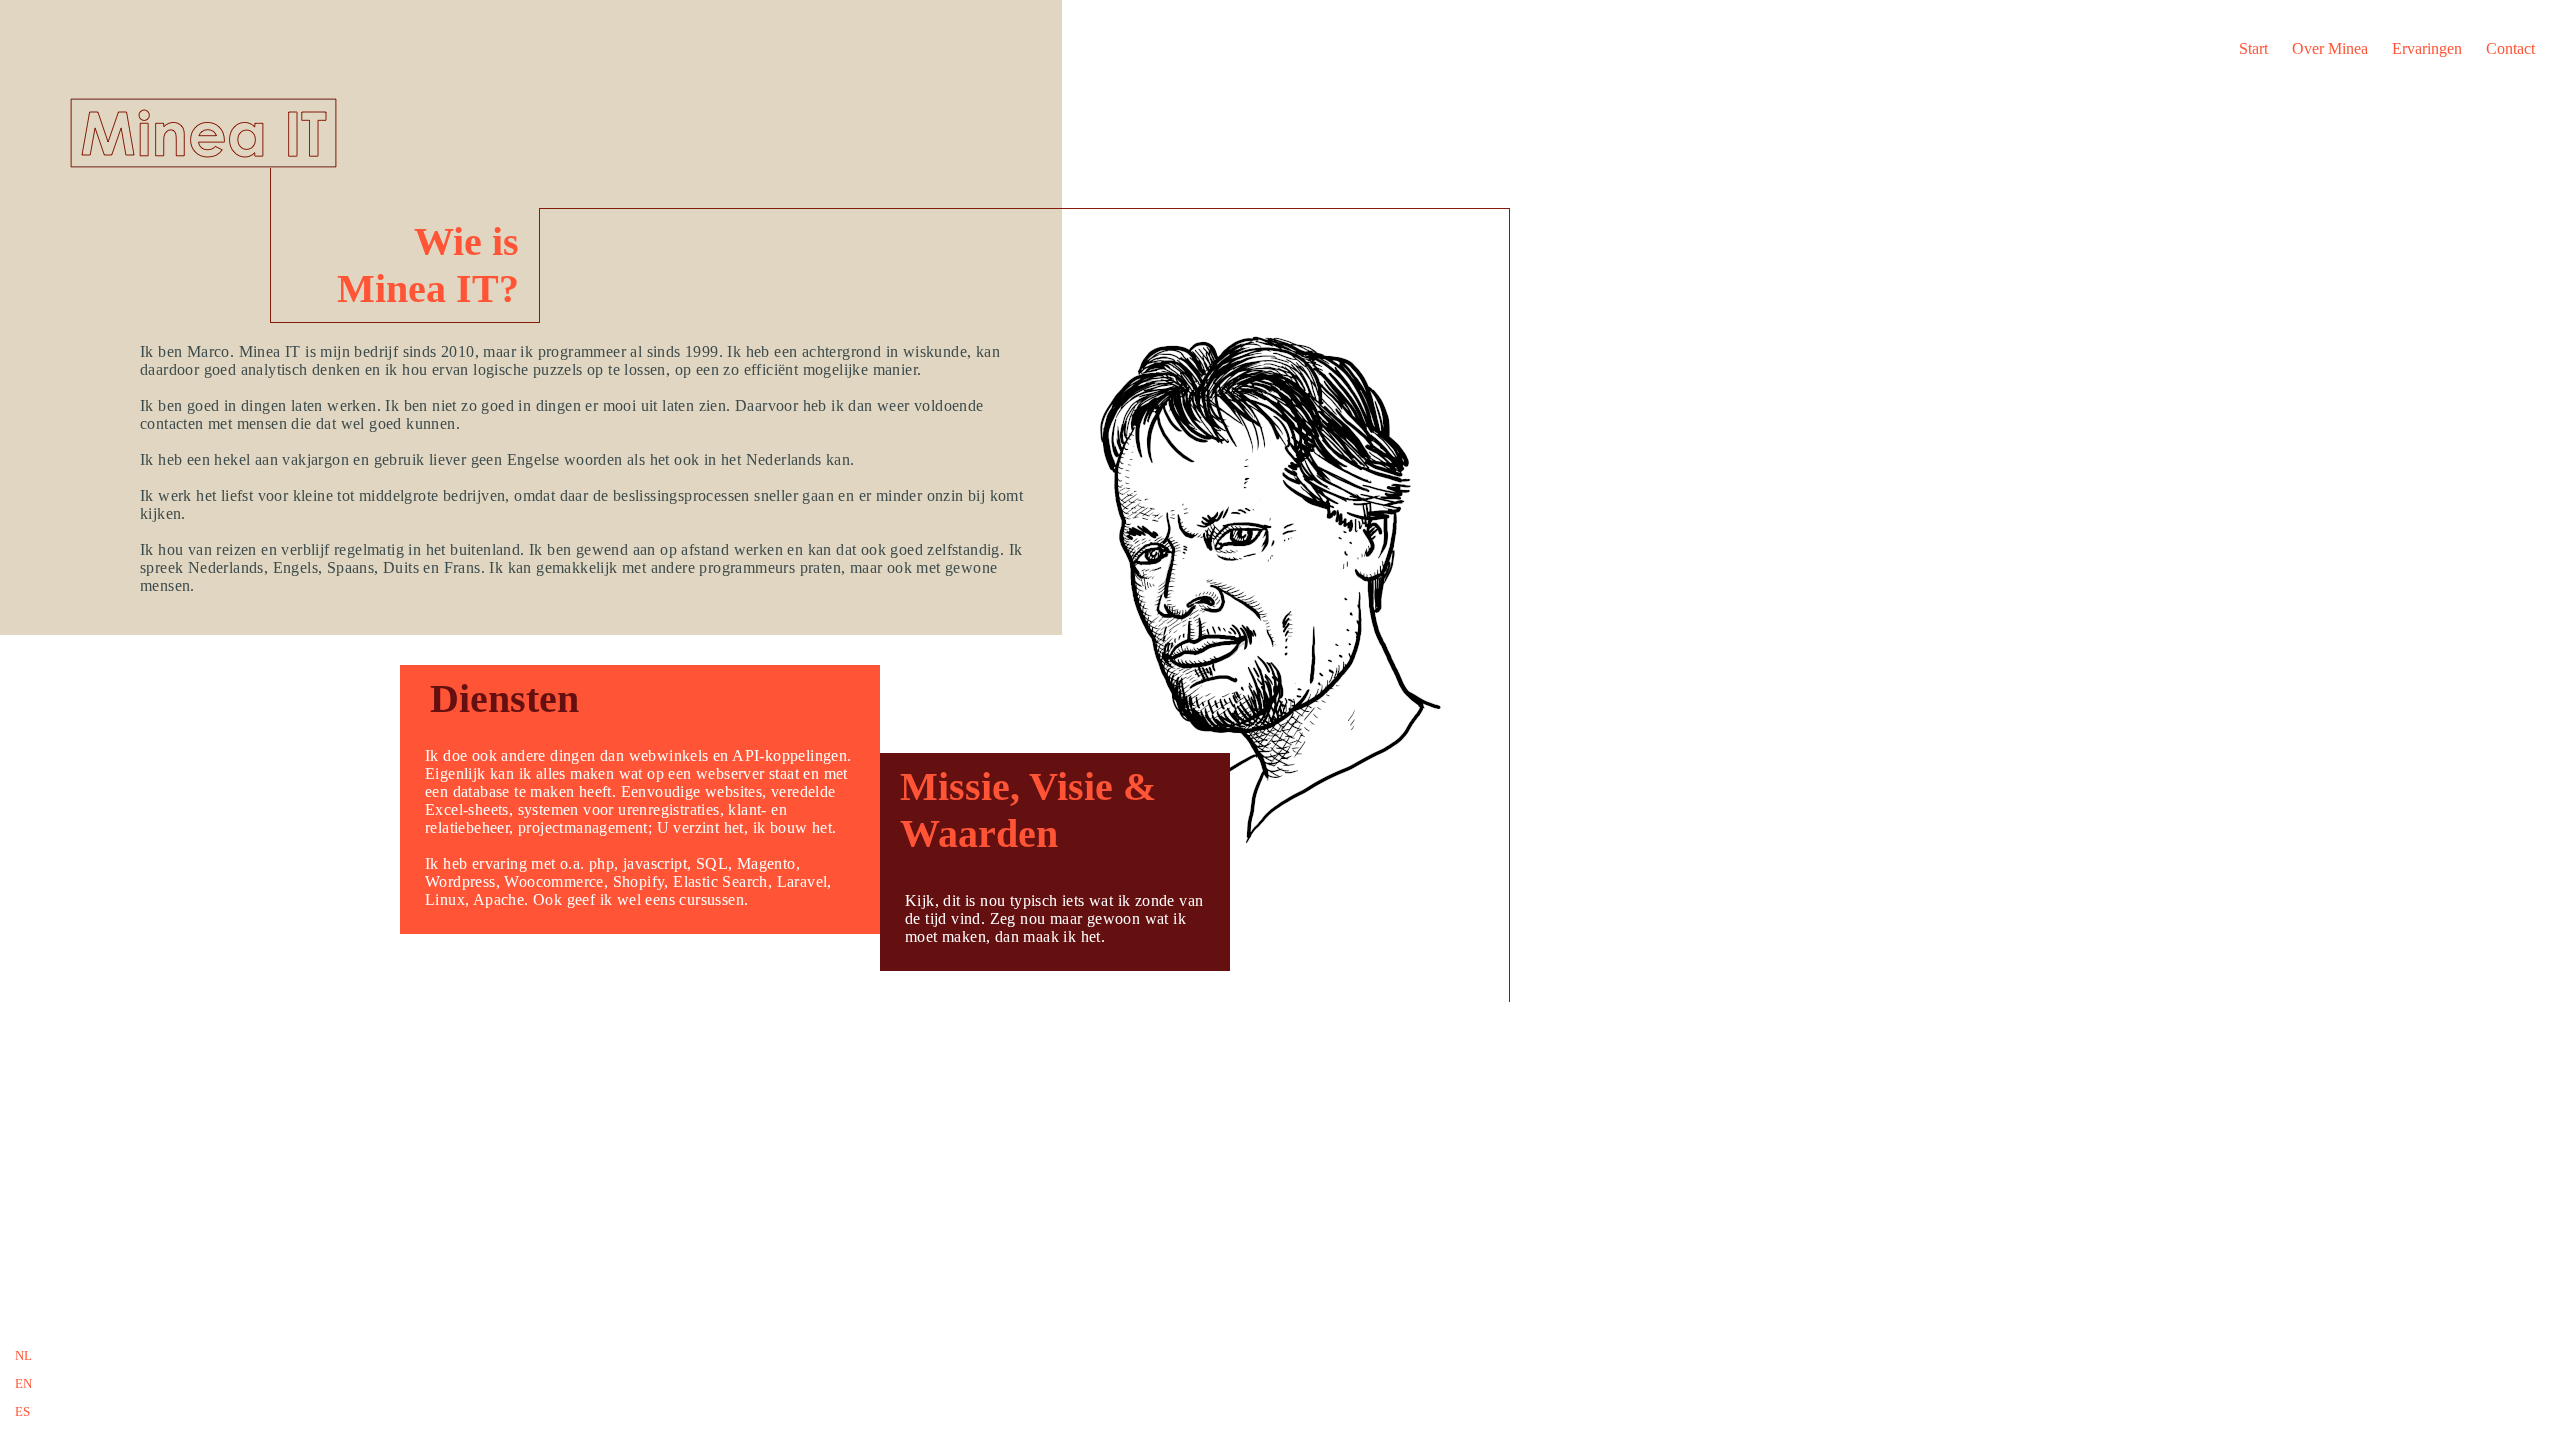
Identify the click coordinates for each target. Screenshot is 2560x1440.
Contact (2510, 48)
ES (22, 1411)
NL (23, 1355)
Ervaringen (2427, 48)
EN (23, 1383)
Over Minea (2330, 48)
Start (2253, 48)
